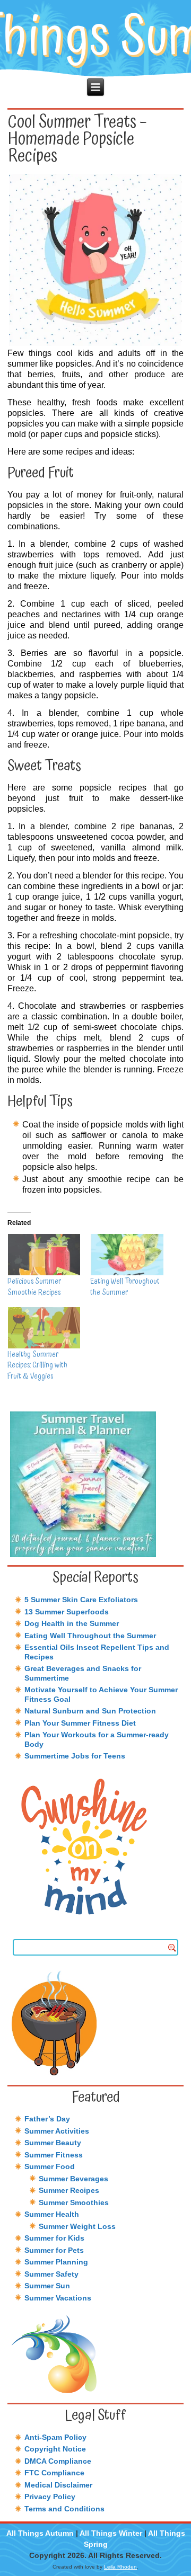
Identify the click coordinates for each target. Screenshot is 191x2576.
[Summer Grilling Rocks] (96, 2023)
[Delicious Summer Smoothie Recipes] (44, 1255)
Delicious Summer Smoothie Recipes (34, 1287)
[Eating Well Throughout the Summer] (126, 1255)
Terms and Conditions (64, 2509)
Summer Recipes (69, 2190)
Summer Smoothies (74, 2202)
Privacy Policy (50, 2497)
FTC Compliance (54, 2473)
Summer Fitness (54, 2155)
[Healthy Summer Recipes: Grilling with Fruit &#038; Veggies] (44, 1328)
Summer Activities (57, 2131)
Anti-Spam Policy (55, 2437)
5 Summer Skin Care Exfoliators (81, 1600)
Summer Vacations (58, 2298)
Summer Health (52, 2214)
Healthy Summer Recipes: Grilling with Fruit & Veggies (37, 1366)
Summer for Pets (54, 2250)
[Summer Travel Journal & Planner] (96, 1484)
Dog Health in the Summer (72, 1623)
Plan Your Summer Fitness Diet (80, 1723)
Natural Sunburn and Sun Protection (90, 1711)
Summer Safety (51, 2274)
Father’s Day (47, 2119)
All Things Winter (111, 2533)
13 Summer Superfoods (67, 1612)
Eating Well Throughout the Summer (125, 1287)
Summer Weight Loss (77, 2226)
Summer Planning (56, 2262)
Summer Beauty (53, 2143)
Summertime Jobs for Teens (75, 1756)
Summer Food (50, 2166)
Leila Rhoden (120, 2567)
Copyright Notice (55, 2449)
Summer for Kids (54, 2238)
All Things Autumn (40, 2533)
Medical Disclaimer (58, 2485)
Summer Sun (47, 2286)
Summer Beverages (73, 2179)
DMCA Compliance (58, 2461)
